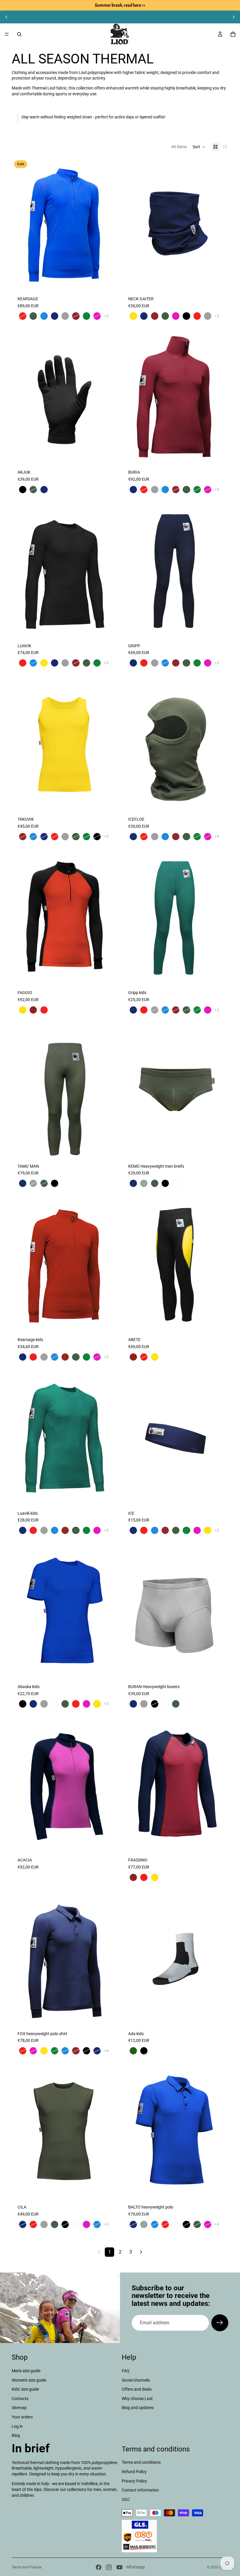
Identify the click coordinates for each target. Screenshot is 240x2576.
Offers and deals (137, 2389)
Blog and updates (138, 2408)
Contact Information (140, 2490)
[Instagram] (109, 2567)
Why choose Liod (137, 2399)
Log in (17, 2426)
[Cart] (233, 34)
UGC (126, 2499)
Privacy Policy (134, 2481)
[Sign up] (220, 2323)
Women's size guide (29, 2380)
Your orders (22, 2417)
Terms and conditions (141, 2463)
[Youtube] (119, 2567)
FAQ (126, 2371)
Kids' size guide (25, 2389)
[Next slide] (234, 17)
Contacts (20, 2399)
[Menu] (7, 34)
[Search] (19, 34)
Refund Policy (134, 2472)
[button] (199, 147)
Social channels (136, 2380)
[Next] (141, 2252)
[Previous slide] (6, 17)
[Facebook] (99, 2567)
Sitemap (19, 2408)
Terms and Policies (27, 2567)
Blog (16, 2435)
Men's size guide (26, 2371)
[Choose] (109, 281)
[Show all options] (106, 316)
